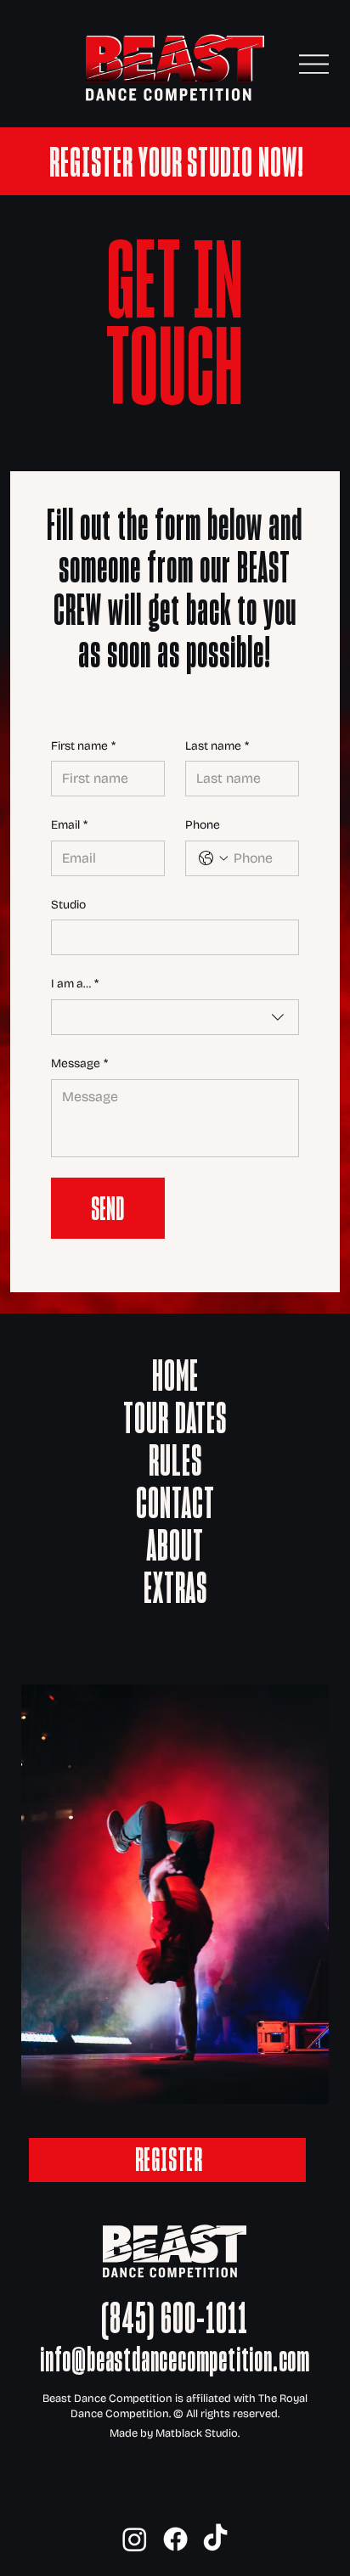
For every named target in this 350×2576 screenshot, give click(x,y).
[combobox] (175, 1017)
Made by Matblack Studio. (175, 2433)
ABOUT (175, 1545)
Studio (68, 905)
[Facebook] (175, 2539)
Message (79, 1063)
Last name (217, 746)
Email (69, 825)
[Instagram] (135, 2539)
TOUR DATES (175, 1418)
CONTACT (175, 1503)
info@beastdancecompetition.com (175, 2359)
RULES (175, 1460)
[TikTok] (215, 2539)
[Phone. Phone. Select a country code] (213, 858)
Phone (203, 825)
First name (83, 746)
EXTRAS (175, 1588)
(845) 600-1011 (175, 2318)
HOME (175, 1375)
